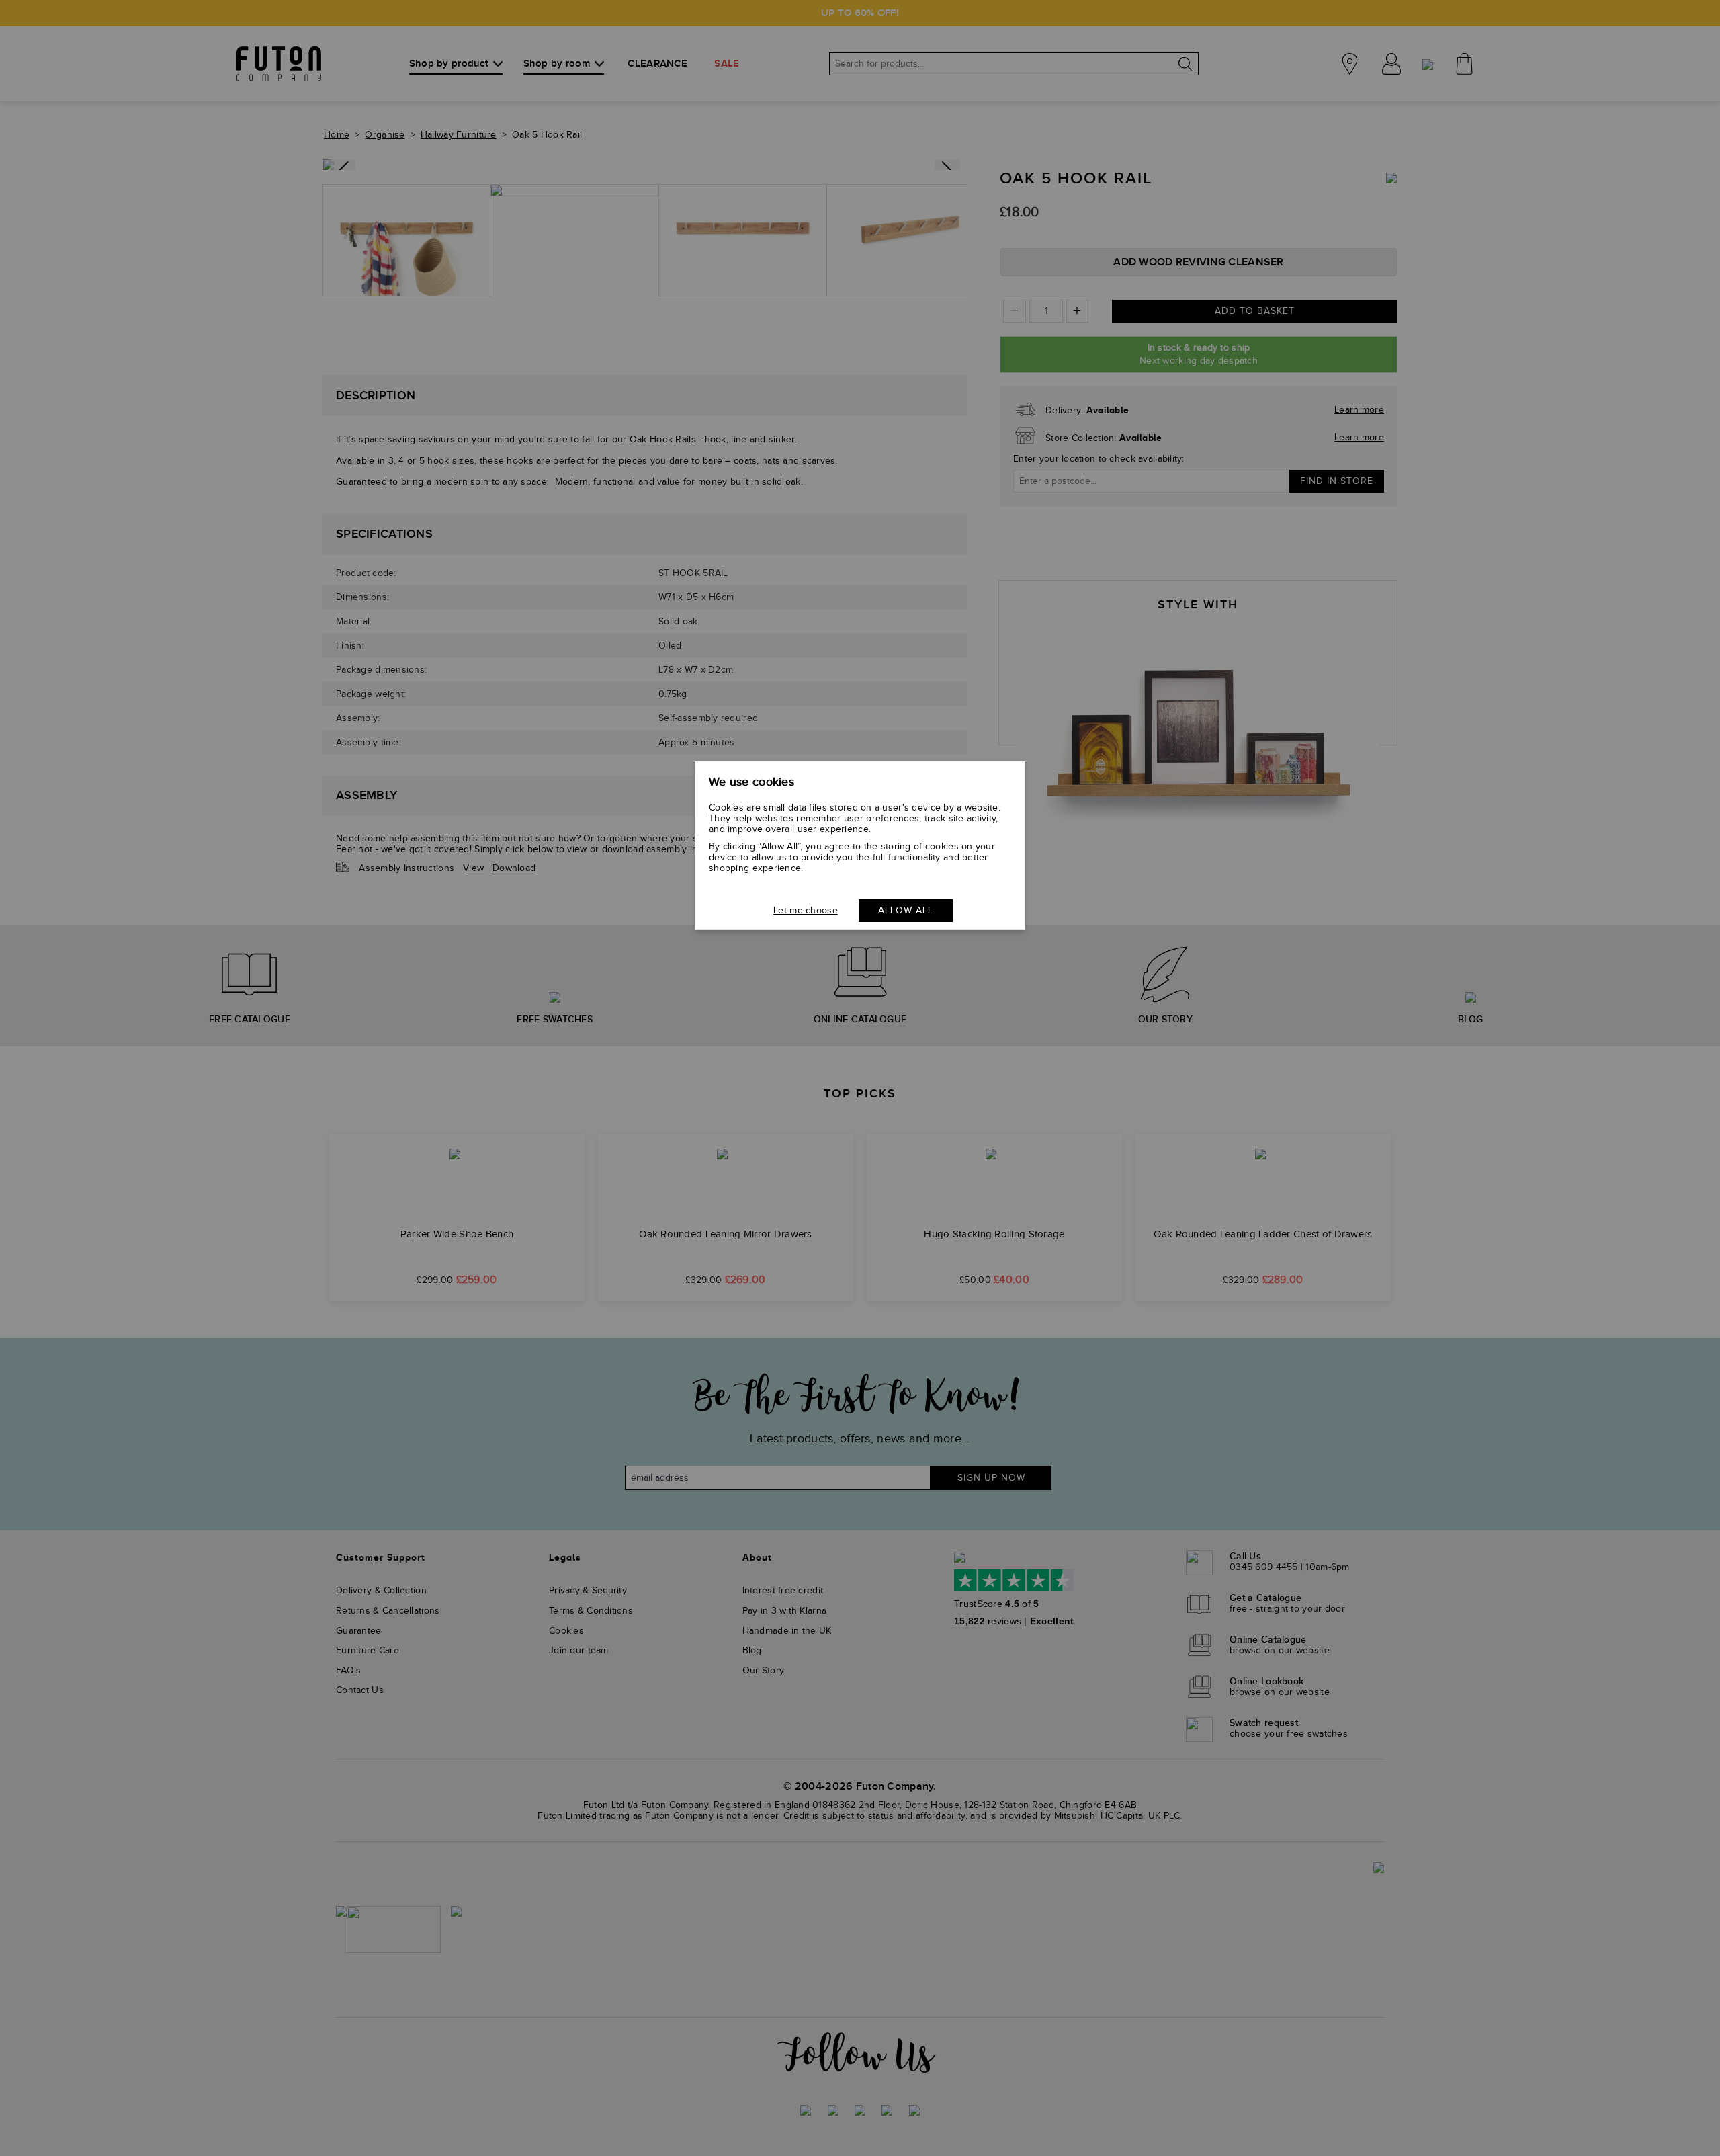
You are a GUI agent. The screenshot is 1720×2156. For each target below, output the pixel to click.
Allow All (906, 911)
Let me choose (806, 911)
